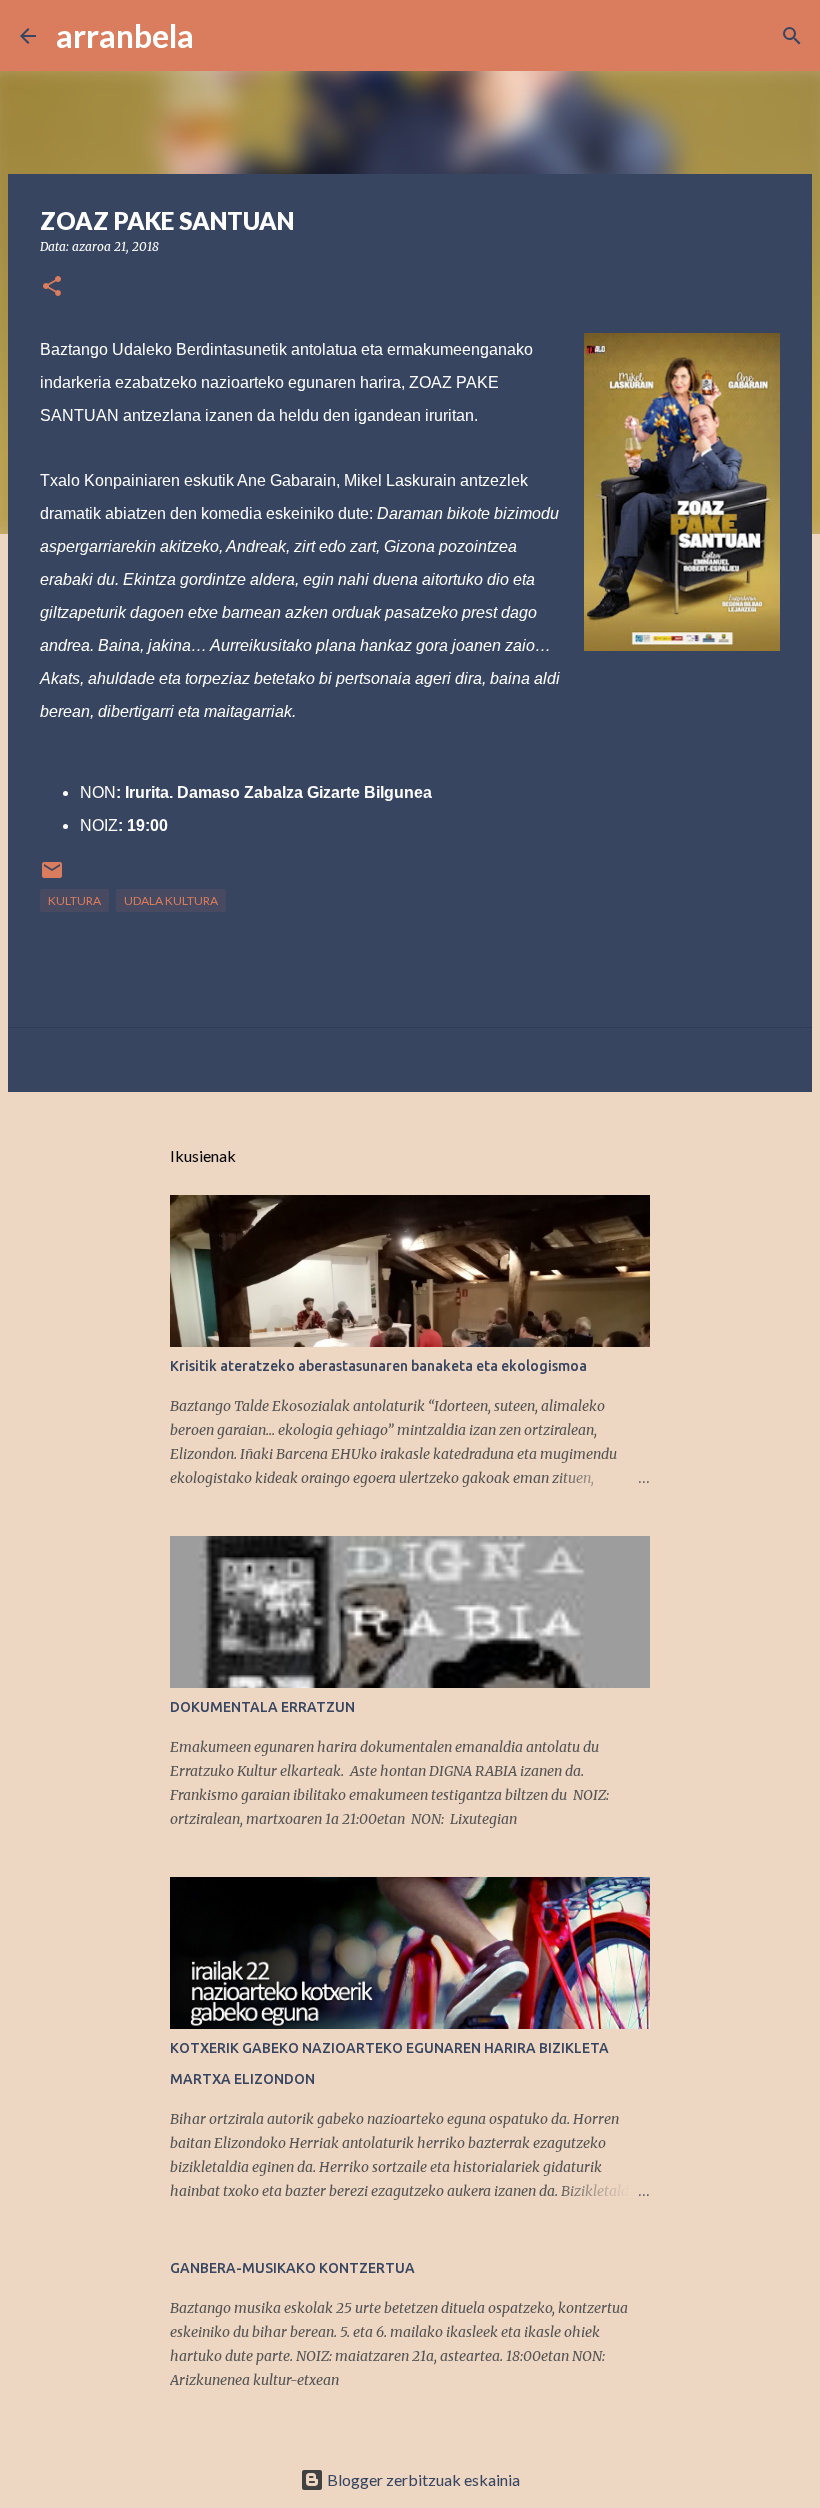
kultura (74, 900)
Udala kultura (171, 900)
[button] (52, 287)
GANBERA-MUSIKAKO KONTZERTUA (292, 2268)
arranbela (125, 35)
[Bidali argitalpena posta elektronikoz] (52, 877)
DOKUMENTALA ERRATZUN (262, 1707)
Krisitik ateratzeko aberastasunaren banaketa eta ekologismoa (378, 1366)
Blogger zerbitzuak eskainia (422, 2479)
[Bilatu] (222, 36)
